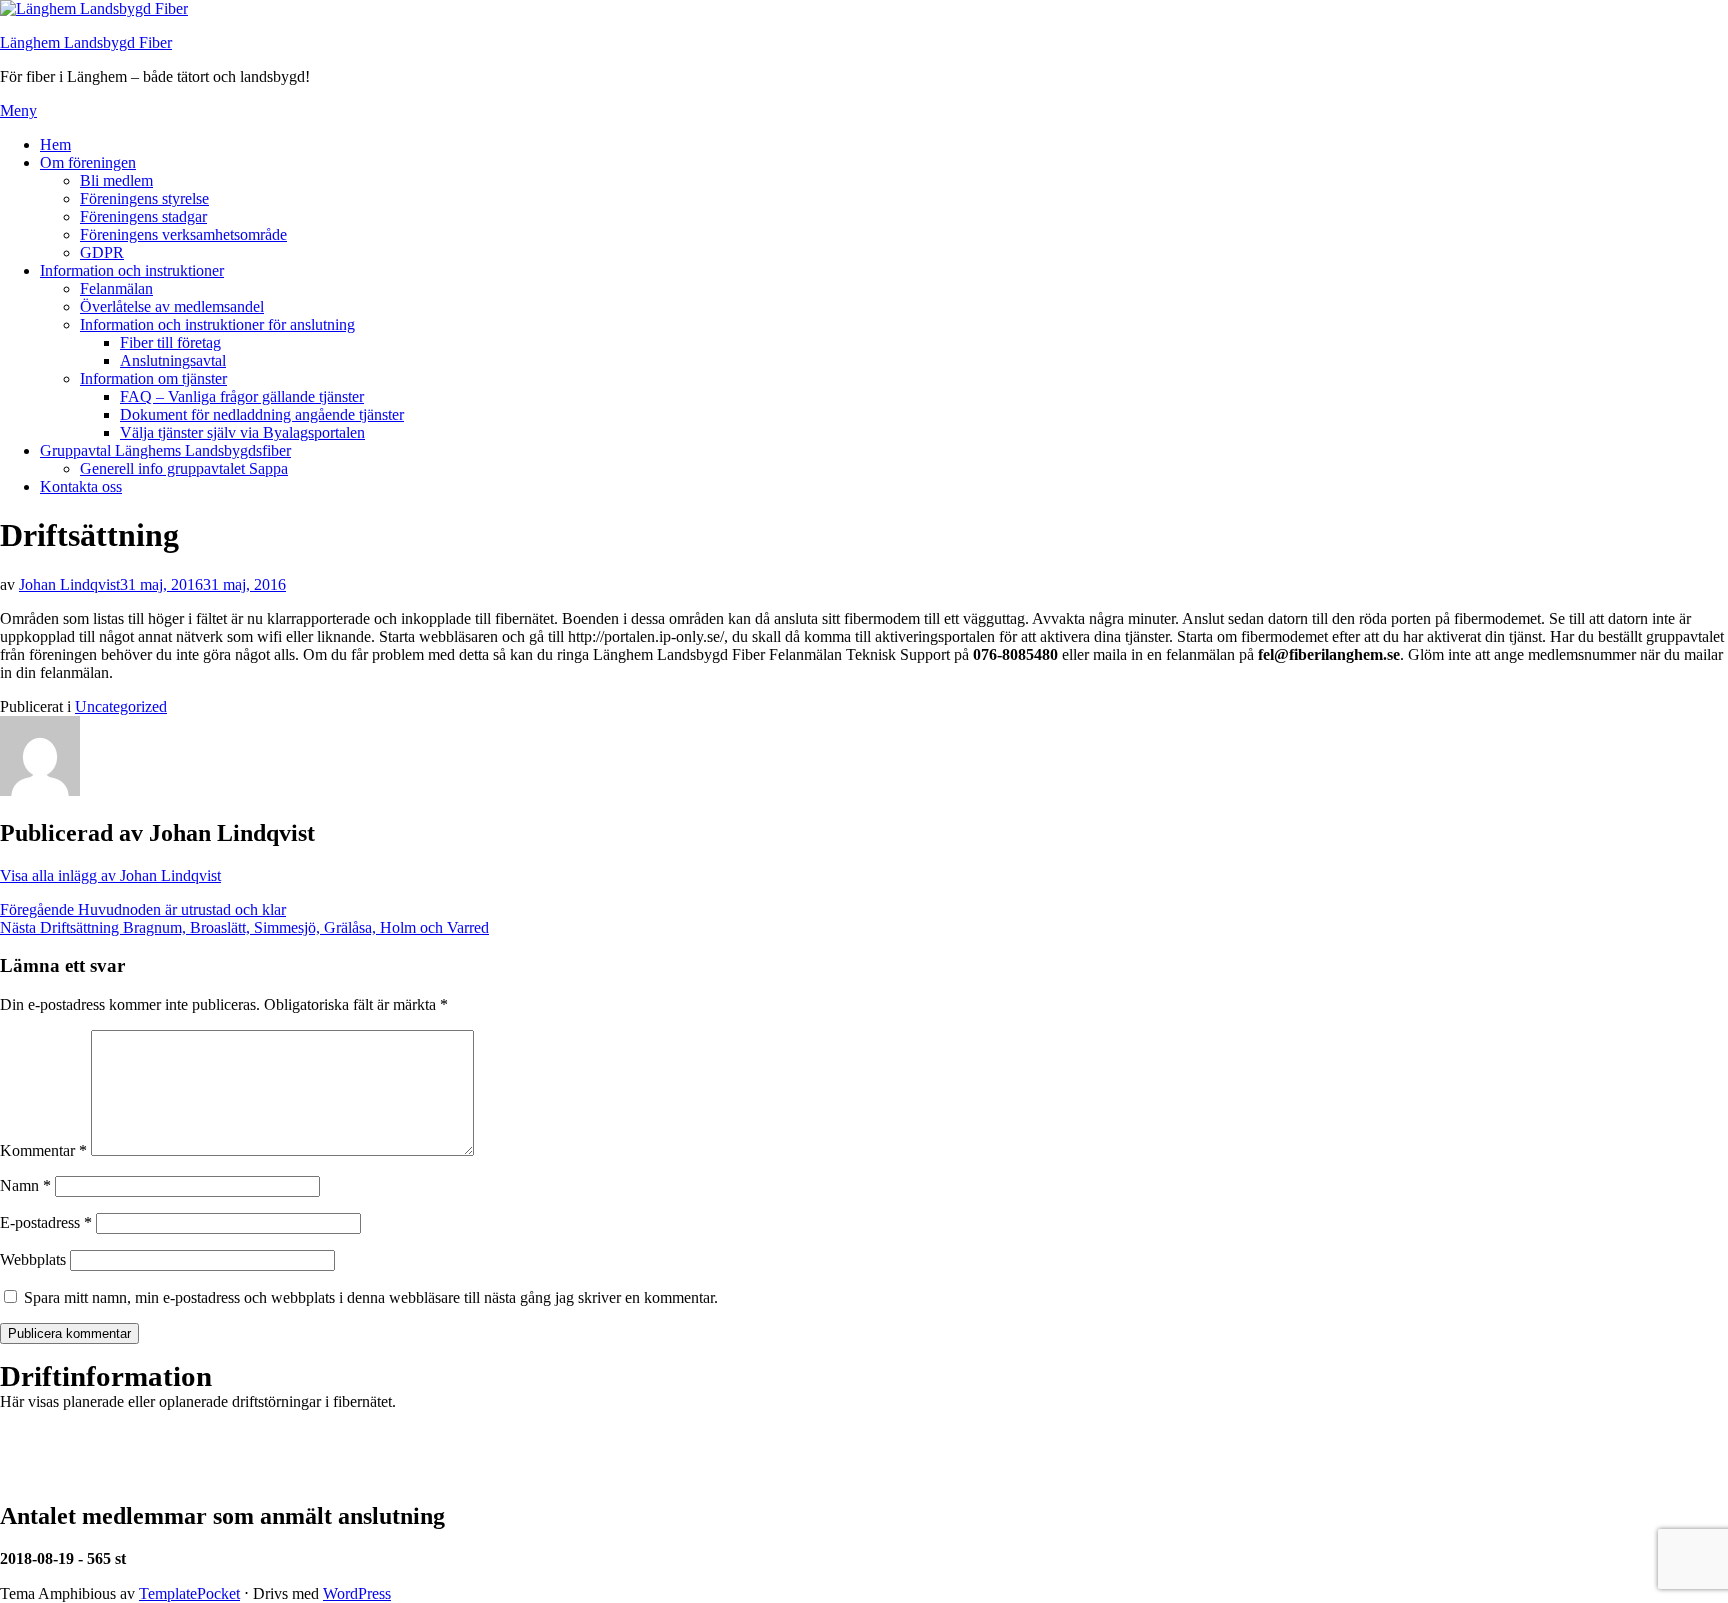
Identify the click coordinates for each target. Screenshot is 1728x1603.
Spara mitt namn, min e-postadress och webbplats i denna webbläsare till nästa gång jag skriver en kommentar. (371, 1297)
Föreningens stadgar (143, 216)
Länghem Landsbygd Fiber (86, 42)
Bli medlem (116, 180)
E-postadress (46, 1222)
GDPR (102, 252)
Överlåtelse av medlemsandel (172, 306)
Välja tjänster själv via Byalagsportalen (242, 432)
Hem (55, 144)
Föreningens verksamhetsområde (183, 234)
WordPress (357, 1593)
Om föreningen (88, 162)
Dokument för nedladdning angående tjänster (262, 414)
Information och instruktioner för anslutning (217, 324)
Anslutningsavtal (173, 360)
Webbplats (33, 1259)
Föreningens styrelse (144, 198)
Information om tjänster (153, 378)
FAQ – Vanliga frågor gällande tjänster (242, 396)
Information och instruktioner (132, 270)
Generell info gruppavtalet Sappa (184, 468)
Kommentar (43, 1150)
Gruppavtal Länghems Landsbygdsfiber (165, 450)
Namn (25, 1185)
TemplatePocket (189, 1593)
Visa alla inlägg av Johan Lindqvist (110, 875)
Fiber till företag (170, 342)
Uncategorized (121, 706)
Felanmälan (116, 288)
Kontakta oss (81, 486)
